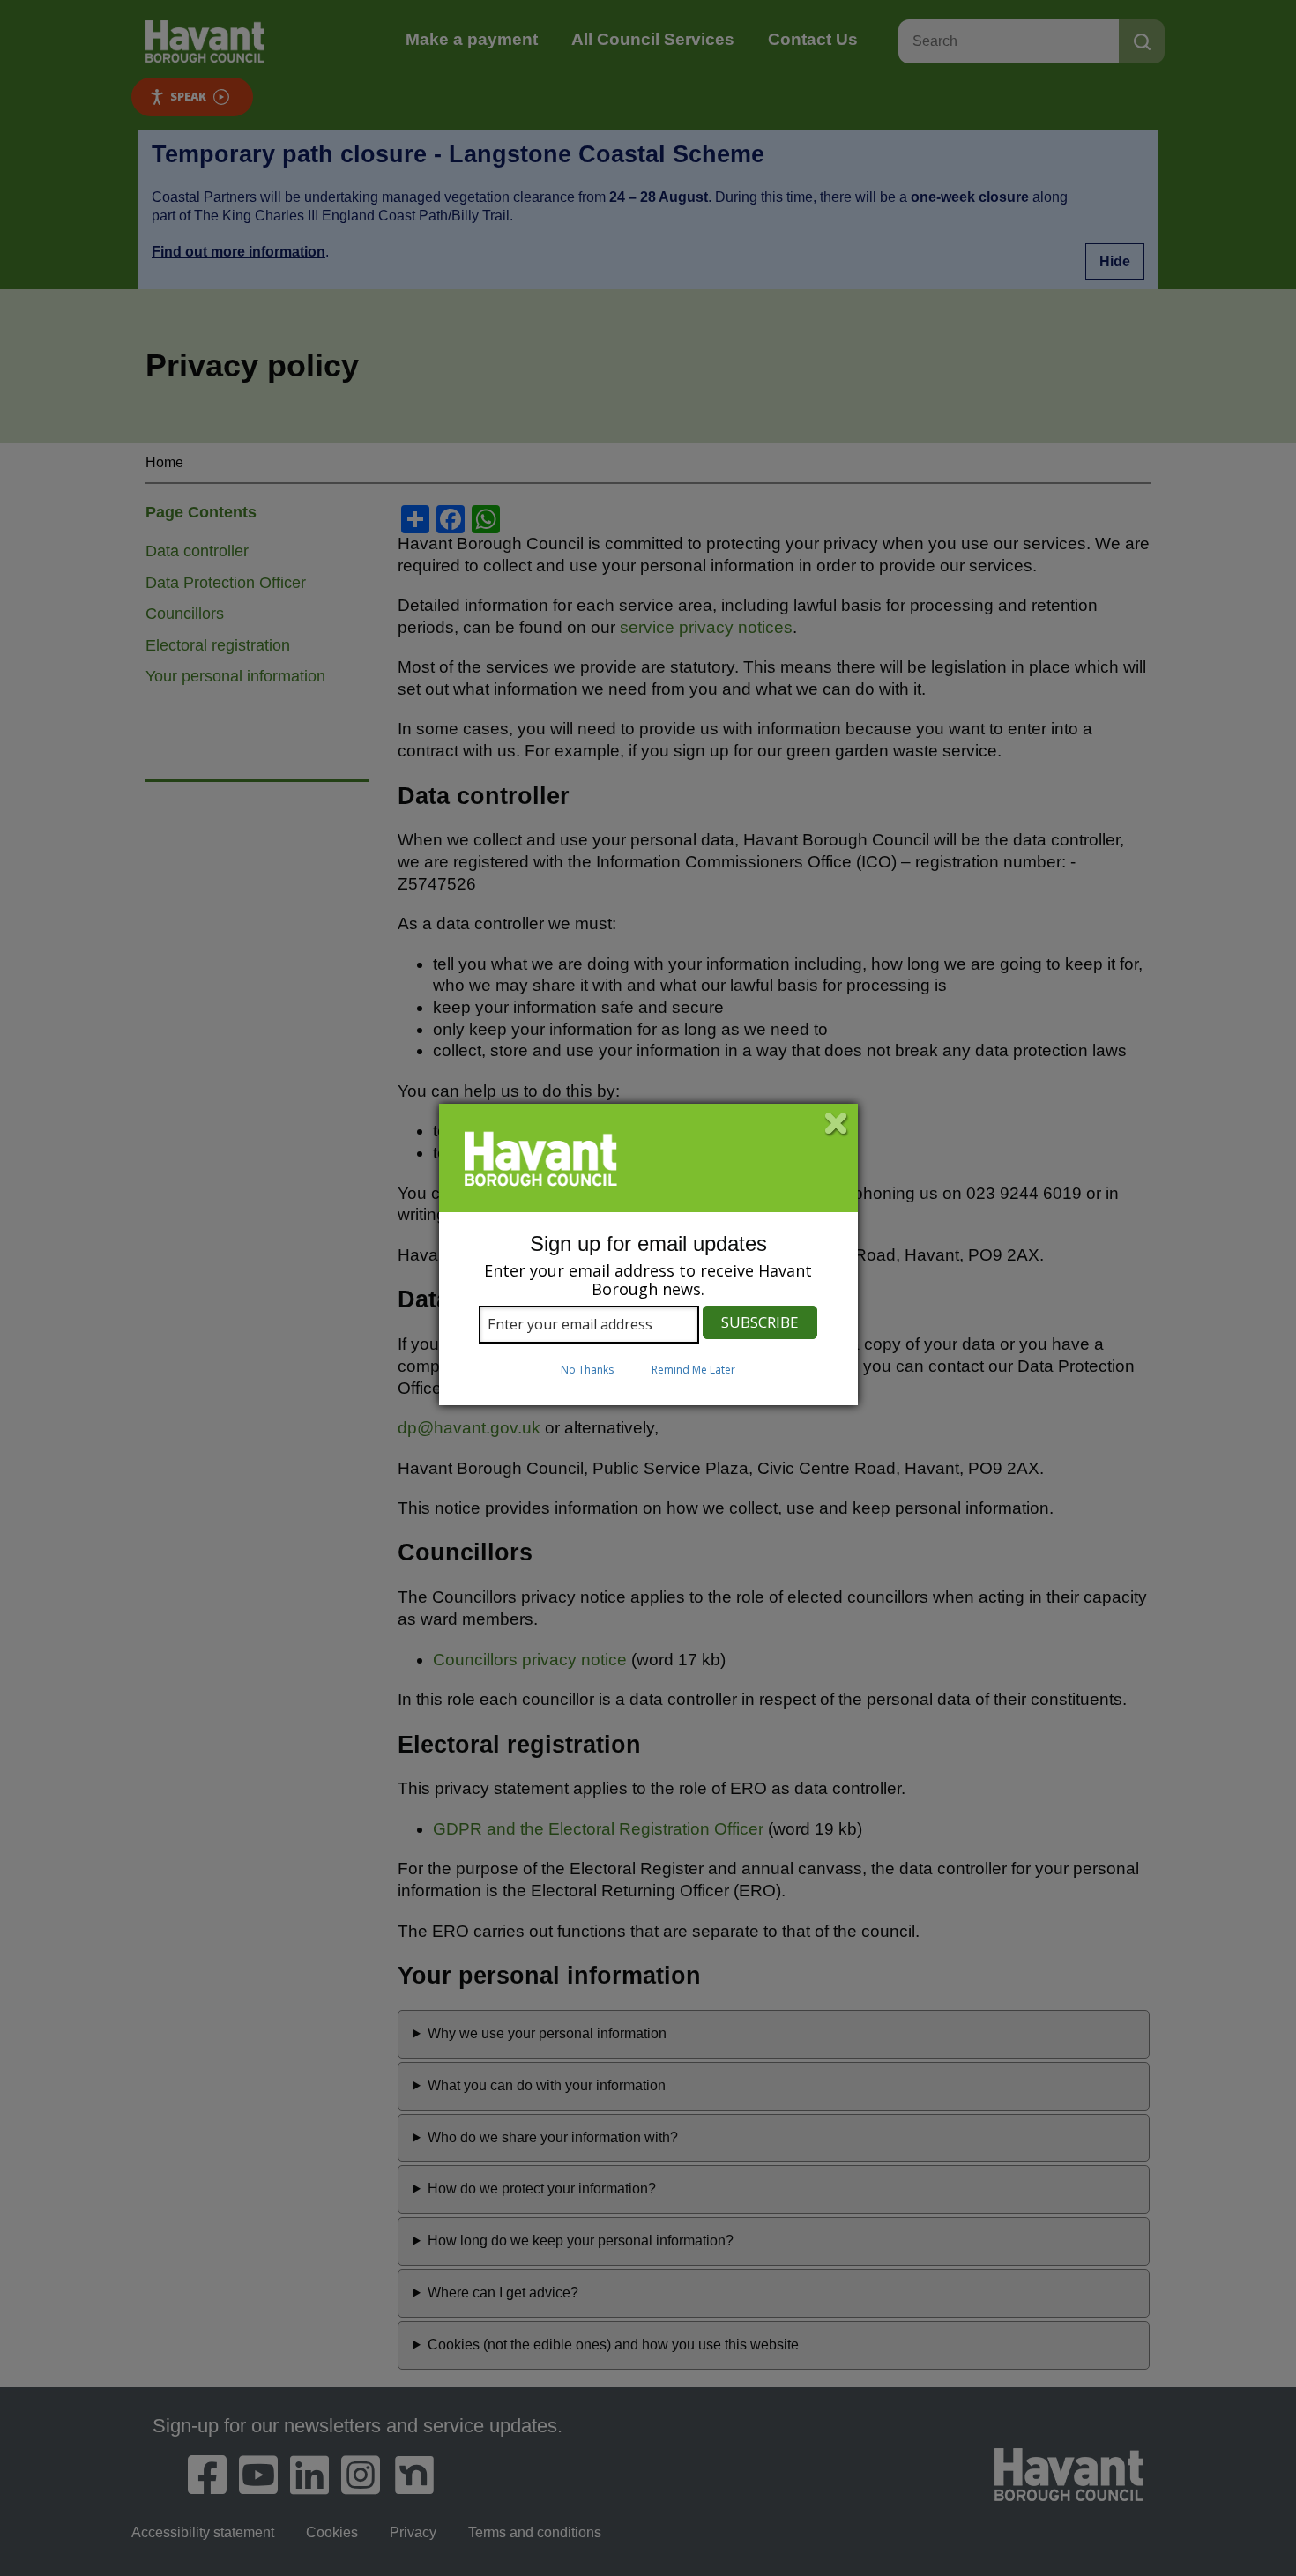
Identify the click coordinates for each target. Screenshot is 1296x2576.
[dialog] (648, 1254)
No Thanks (587, 1370)
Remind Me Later (693, 1370)
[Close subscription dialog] (837, 1125)
